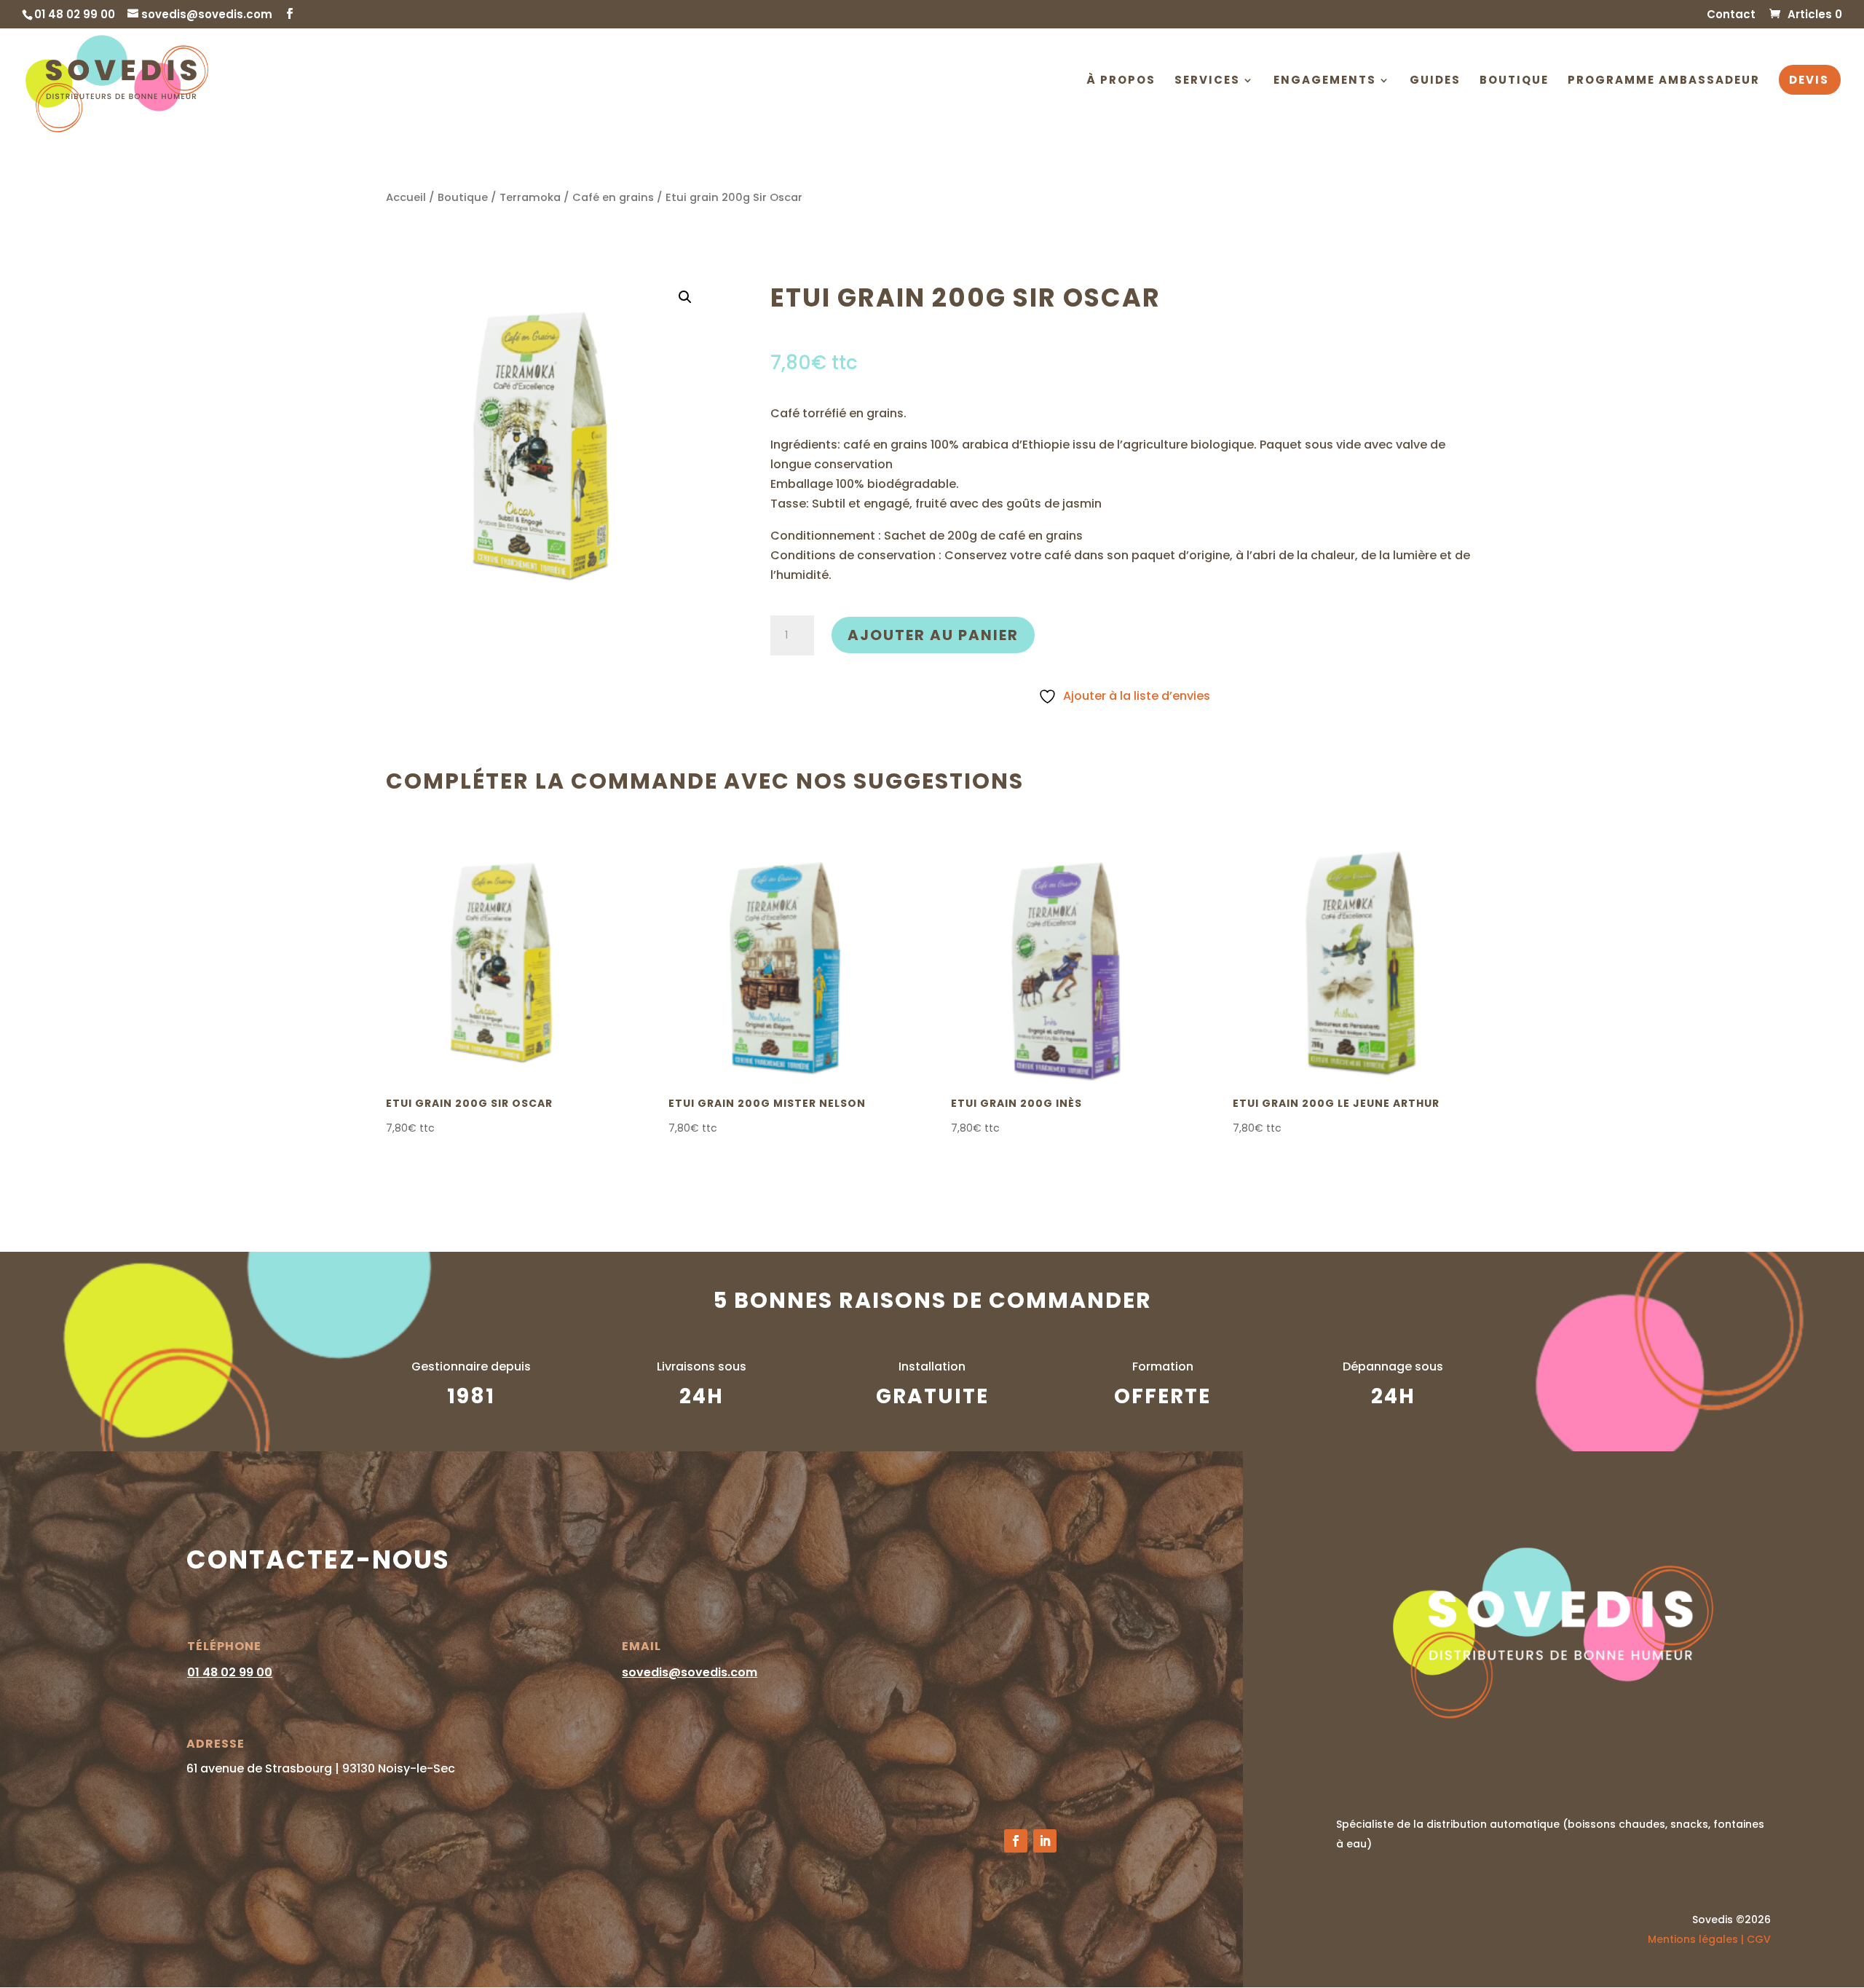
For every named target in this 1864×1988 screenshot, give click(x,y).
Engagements (1325, 81)
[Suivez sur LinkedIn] (1045, 1841)
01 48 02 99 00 (230, 1672)
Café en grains (613, 197)
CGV (1759, 1939)
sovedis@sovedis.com (690, 1672)
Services (1207, 81)
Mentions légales (1693, 1939)
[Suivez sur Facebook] (1016, 1841)
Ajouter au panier (933, 635)
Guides (1435, 81)
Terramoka (530, 197)
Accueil (406, 197)
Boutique (1514, 81)
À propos (1121, 81)
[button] (685, 297)
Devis (1809, 81)
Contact (1731, 15)
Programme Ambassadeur (1664, 81)
